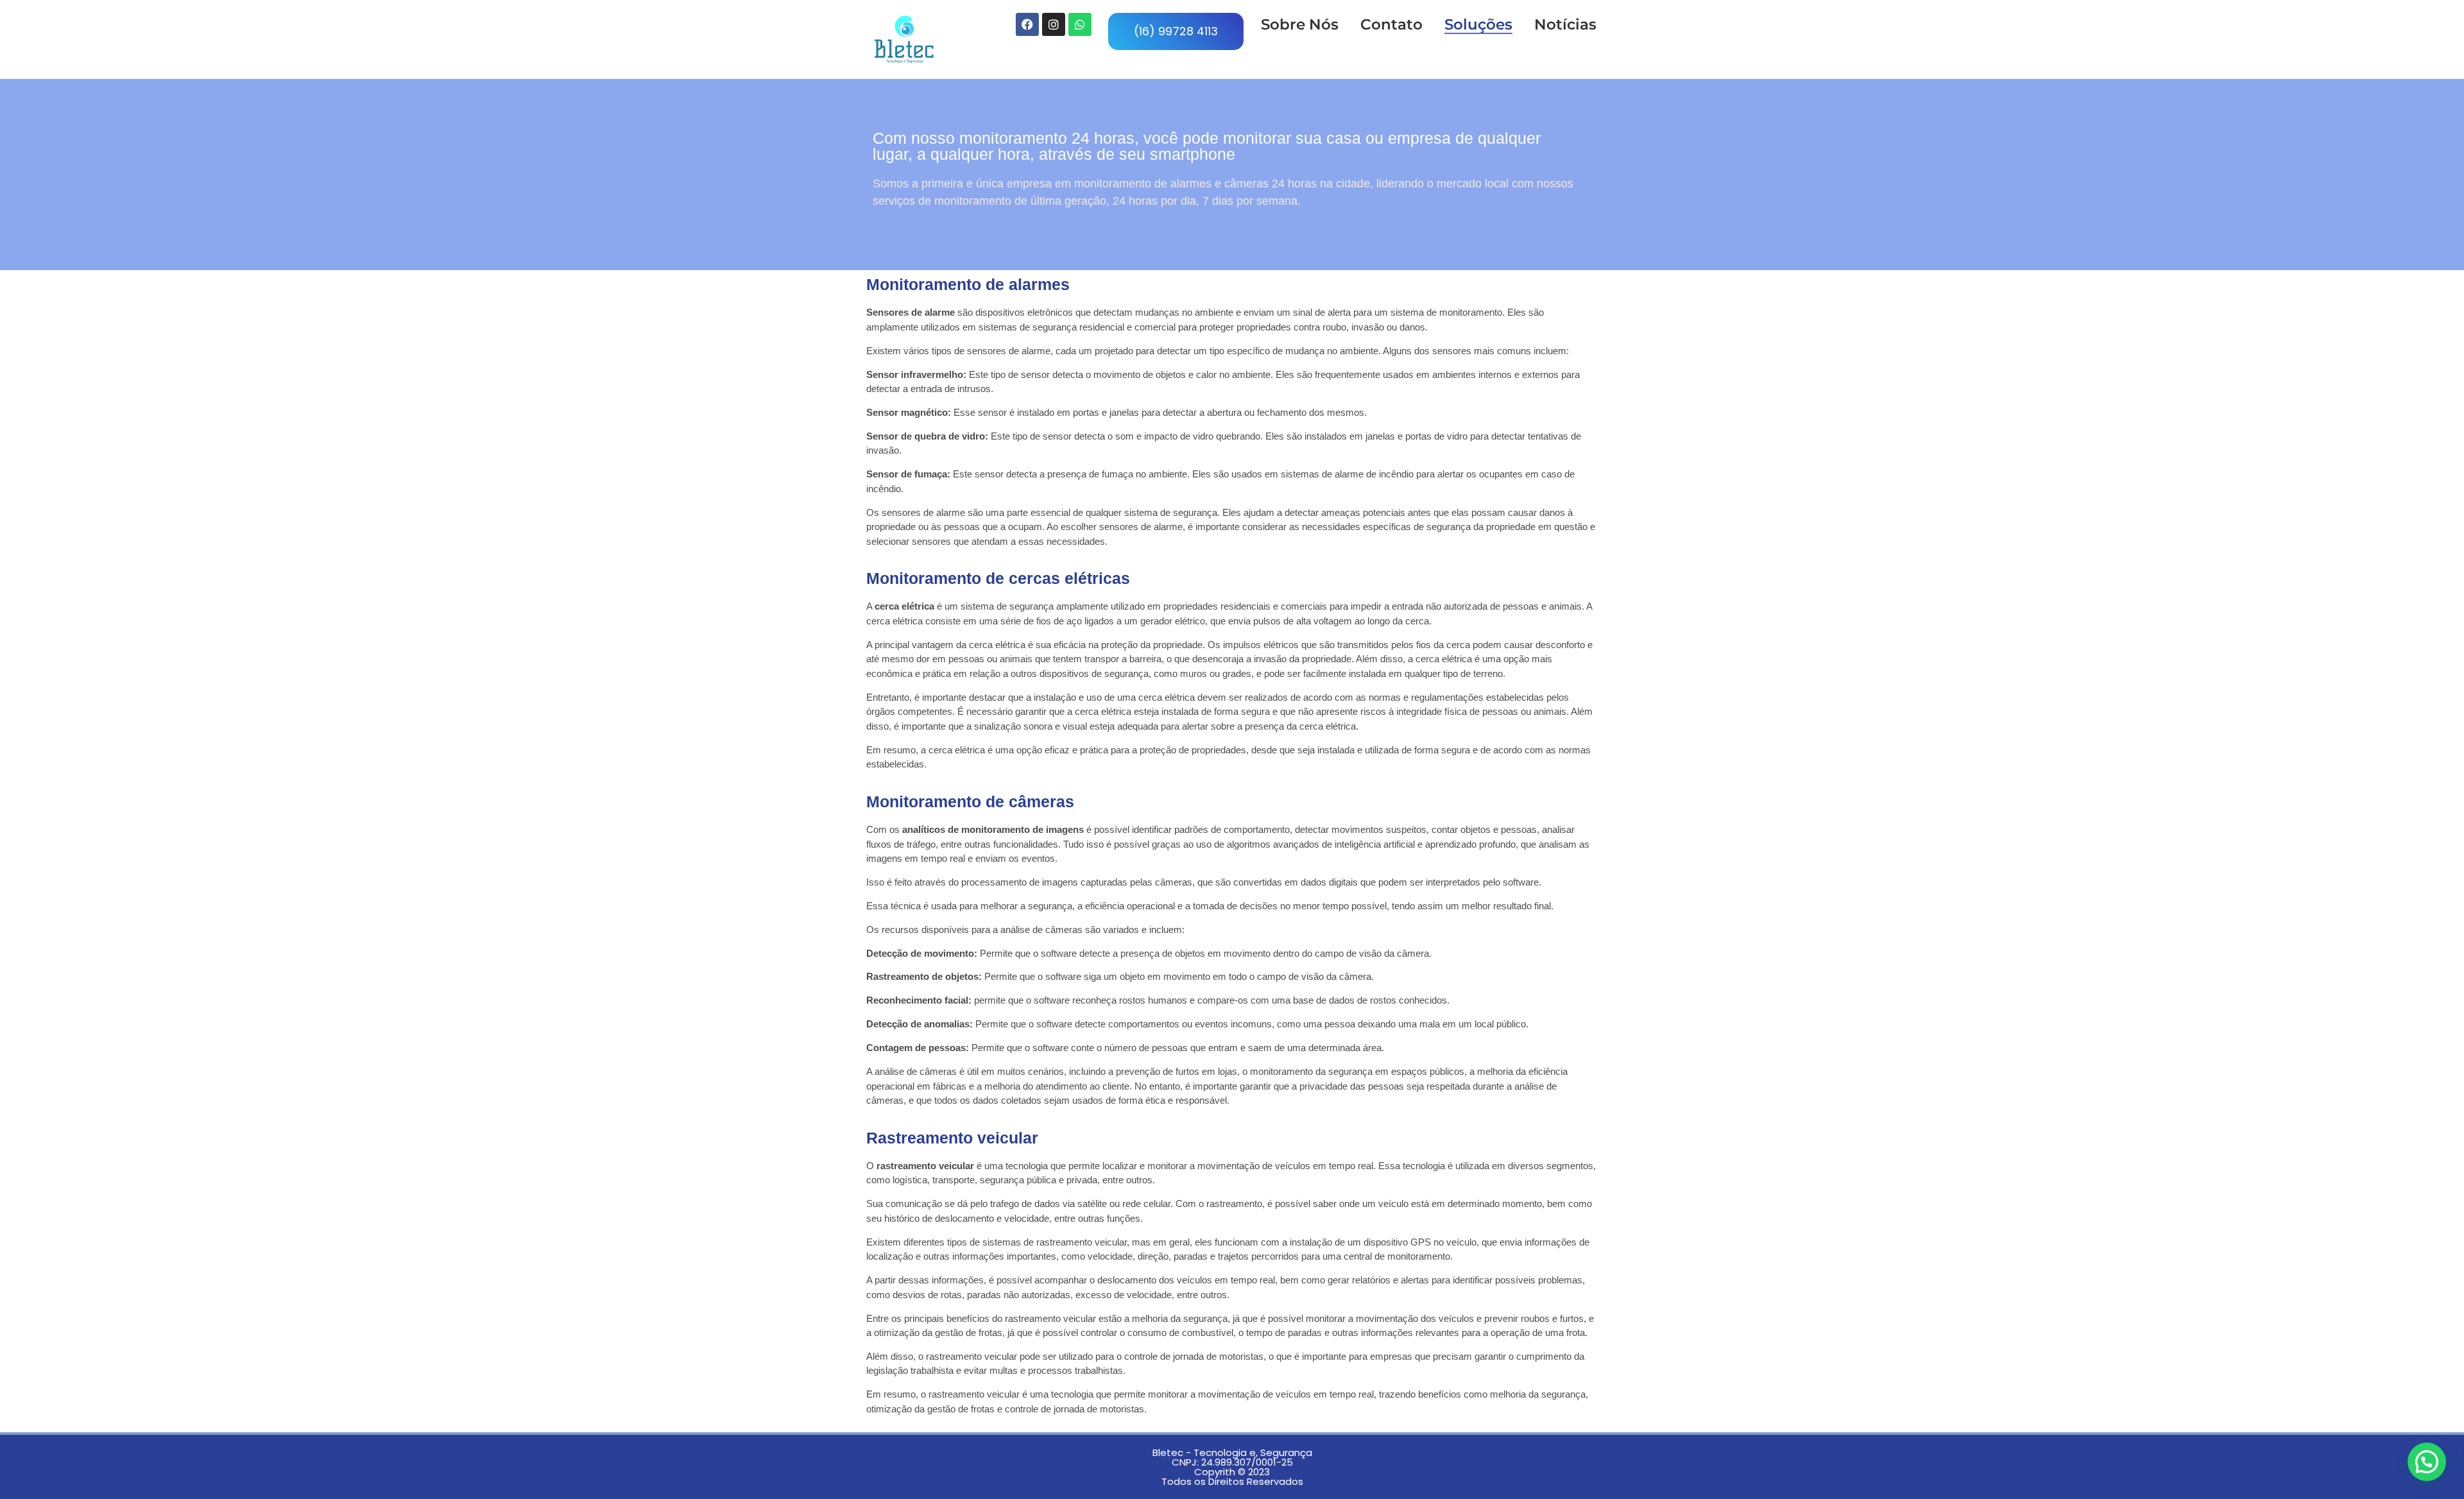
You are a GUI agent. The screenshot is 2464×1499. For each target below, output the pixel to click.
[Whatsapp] (1080, 24)
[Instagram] (1054, 24)
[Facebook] (1027, 24)
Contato (1391, 24)
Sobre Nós (1300, 24)
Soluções (1478, 24)
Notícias (1565, 24)
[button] (2427, 1462)
